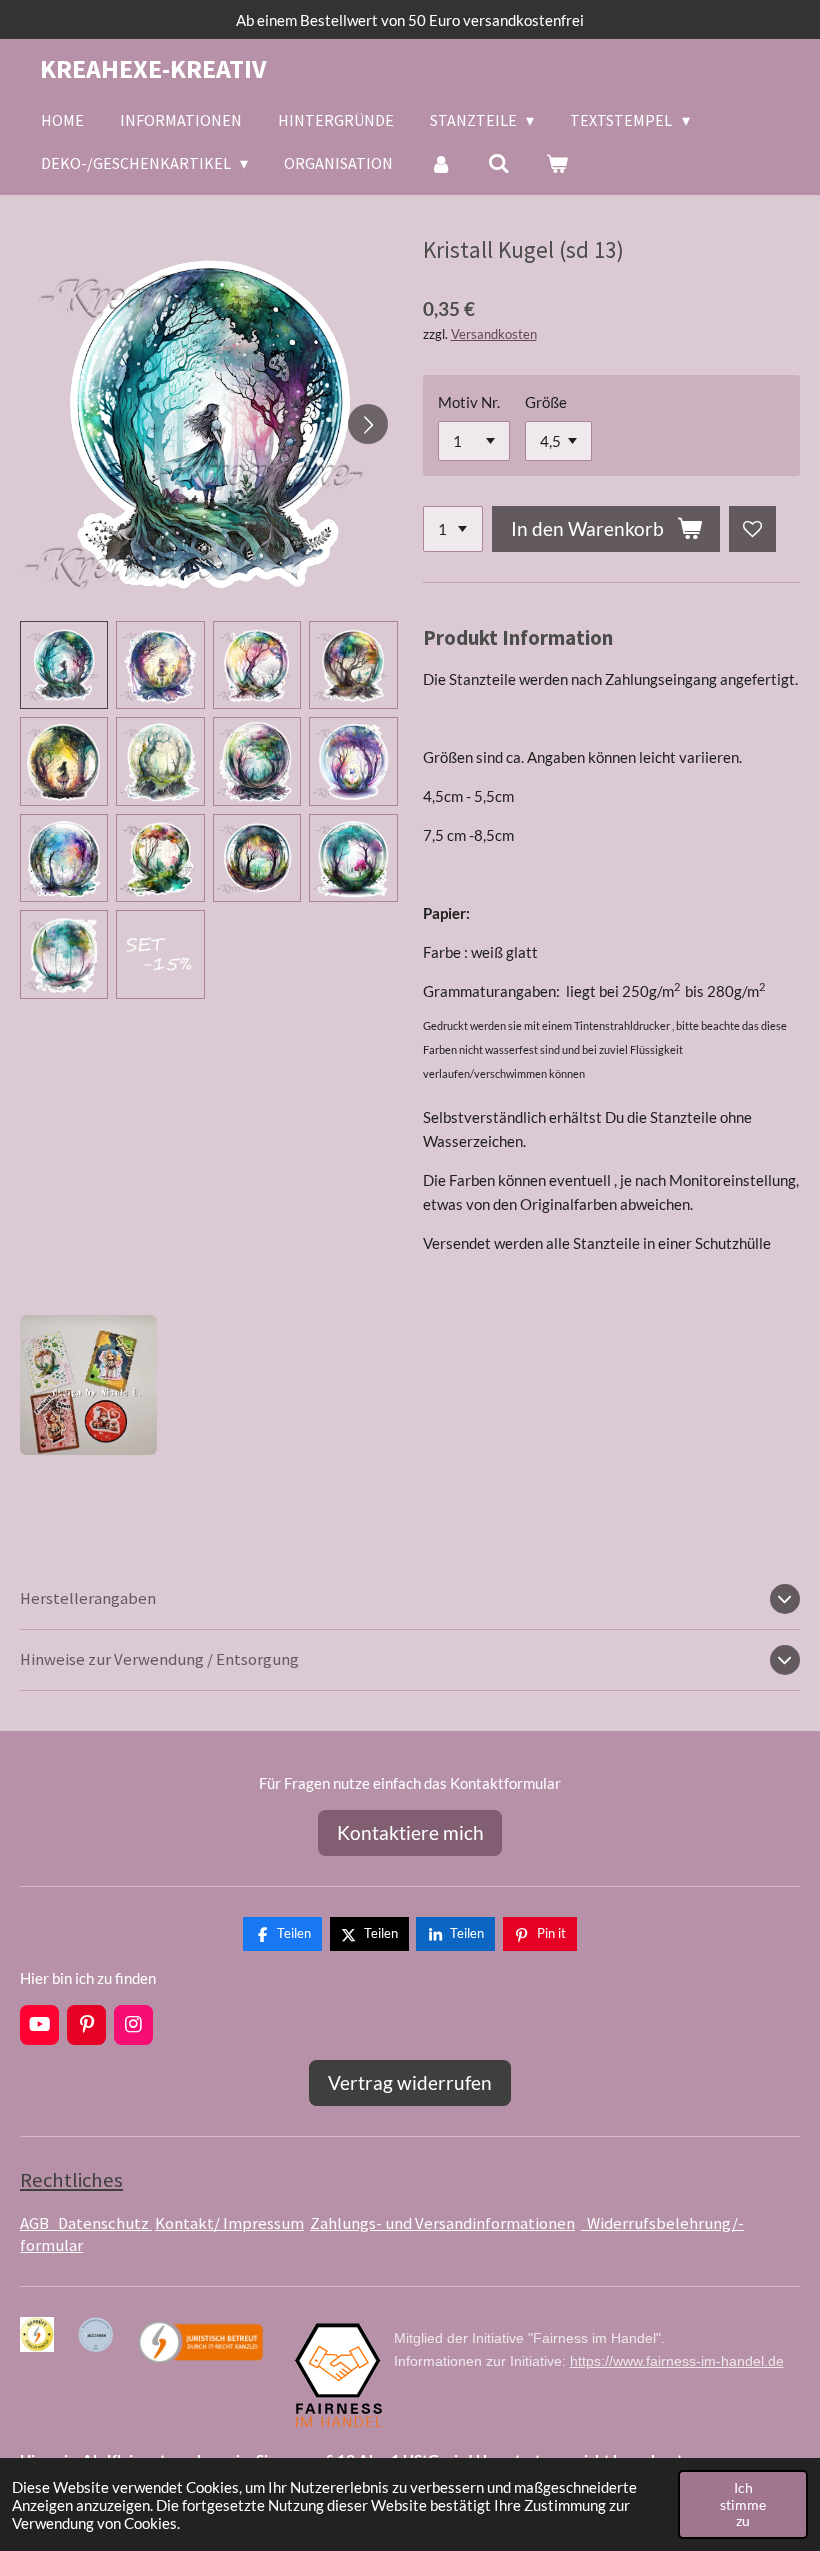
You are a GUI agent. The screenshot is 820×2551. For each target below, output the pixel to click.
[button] (64, 665)
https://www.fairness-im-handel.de (677, 2361)
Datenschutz (105, 2223)
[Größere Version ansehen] (88, 1385)
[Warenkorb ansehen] (557, 163)
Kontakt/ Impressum (229, 2223)
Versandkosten (494, 334)
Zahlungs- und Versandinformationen (442, 2223)
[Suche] (499, 163)
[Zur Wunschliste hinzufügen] (752, 529)
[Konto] (440, 163)
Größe (546, 402)
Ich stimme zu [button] (743, 2504)
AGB (39, 2223)
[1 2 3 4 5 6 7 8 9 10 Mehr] (453, 529)
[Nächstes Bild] (368, 424)
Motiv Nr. (469, 402)
